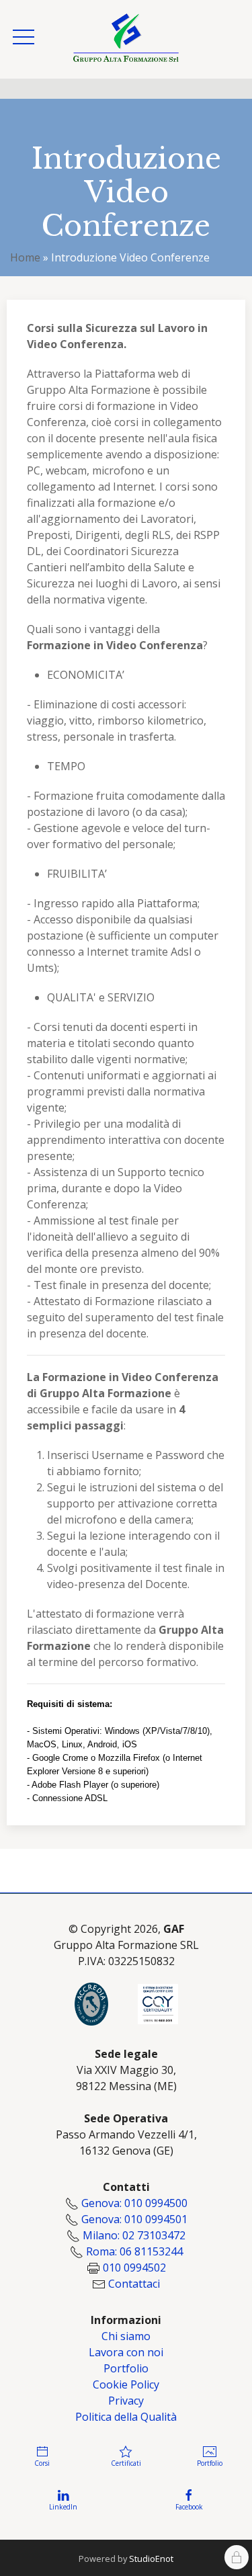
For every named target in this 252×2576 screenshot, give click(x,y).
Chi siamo (126, 2336)
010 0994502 (134, 2268)
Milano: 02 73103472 (134, 2235)
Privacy (126, 2401)
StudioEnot (151, 2559)
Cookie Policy (126, 2384)
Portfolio (126, 2368)
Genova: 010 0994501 (134, 2219)
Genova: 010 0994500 (134, 2203)
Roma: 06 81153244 (134, 2251)
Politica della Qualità (126, 2417)
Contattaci (134, 2284)
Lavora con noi (126, 2352)
